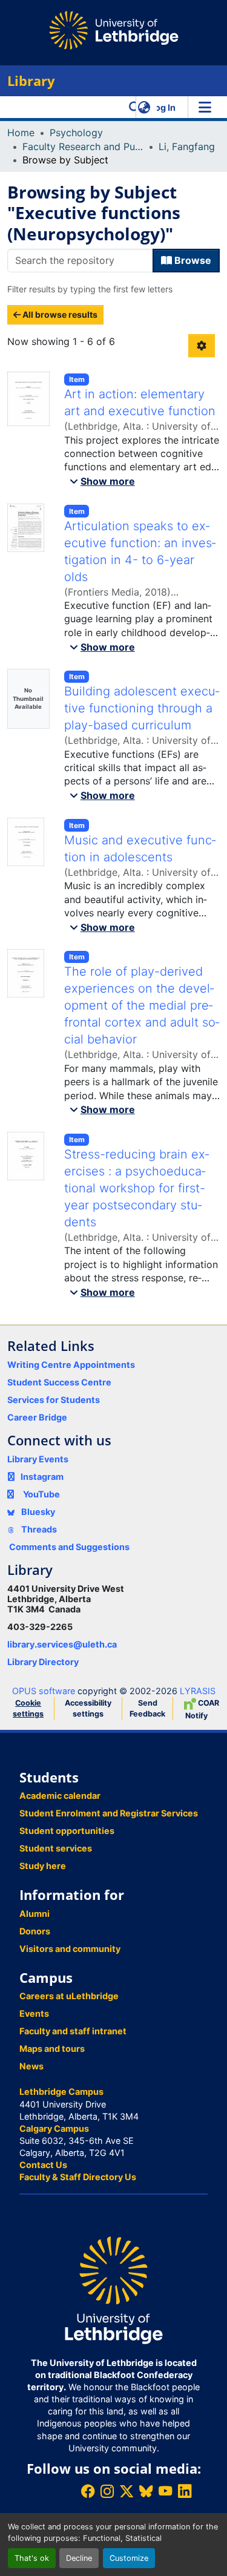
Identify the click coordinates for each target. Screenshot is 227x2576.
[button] (135, 107)
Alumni (35, 1914)
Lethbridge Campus (61, 2091)
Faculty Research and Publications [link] (83, 146)
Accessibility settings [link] (88, 1708)
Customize (129, 2558)
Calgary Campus (54, 2128)
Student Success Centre (59, 1382)
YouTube (41, 1494)
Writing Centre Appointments (71, 1365)
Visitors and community (70, 1949)
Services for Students (54, 1400)
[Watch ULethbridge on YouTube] (165, 2491)
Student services (56, 1848)
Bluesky (37, 1512)
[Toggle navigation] (205, 107)
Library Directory (43, 1662)
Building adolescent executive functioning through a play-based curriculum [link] (142, 708)
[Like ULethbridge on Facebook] (88, 2491)
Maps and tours (52, 2049)
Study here (43, 1866)
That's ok (32, 2558)
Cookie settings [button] (28, 1708)
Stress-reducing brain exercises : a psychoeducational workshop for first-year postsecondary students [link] (137, 1188)
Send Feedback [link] (147, 1708)
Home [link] (21, 133)
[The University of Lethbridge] (113, 2289)
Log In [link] (163, 107)
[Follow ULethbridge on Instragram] (107, 2491)
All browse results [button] (59, 314)
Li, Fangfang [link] (187, 146)
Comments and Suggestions (69, 1547)
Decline (79, 2558)
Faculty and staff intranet (73, 2031)
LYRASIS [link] (198, 1691)
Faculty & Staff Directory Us (78, 2177)
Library (31, 81)
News (31, 2066)
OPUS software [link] (44, 1691)
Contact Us (43, 2165)
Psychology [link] (76, 133)
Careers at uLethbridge (69, 1996)
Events (34, 2013)
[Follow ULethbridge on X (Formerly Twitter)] (127, 2491)
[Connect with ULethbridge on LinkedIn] (185, 2491)
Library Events (38, 1459)
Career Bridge (37, 1417)
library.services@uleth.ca (62, 1644)
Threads (38, 1529)
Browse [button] (192, 260)
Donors (35, 1931)
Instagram (42, 1477)
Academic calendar (60, 1796)
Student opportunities (67, 1831)
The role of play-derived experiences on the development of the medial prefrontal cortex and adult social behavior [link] (142, 1005)
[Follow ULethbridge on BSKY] (146, 2491)
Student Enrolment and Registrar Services (109, 1813)
